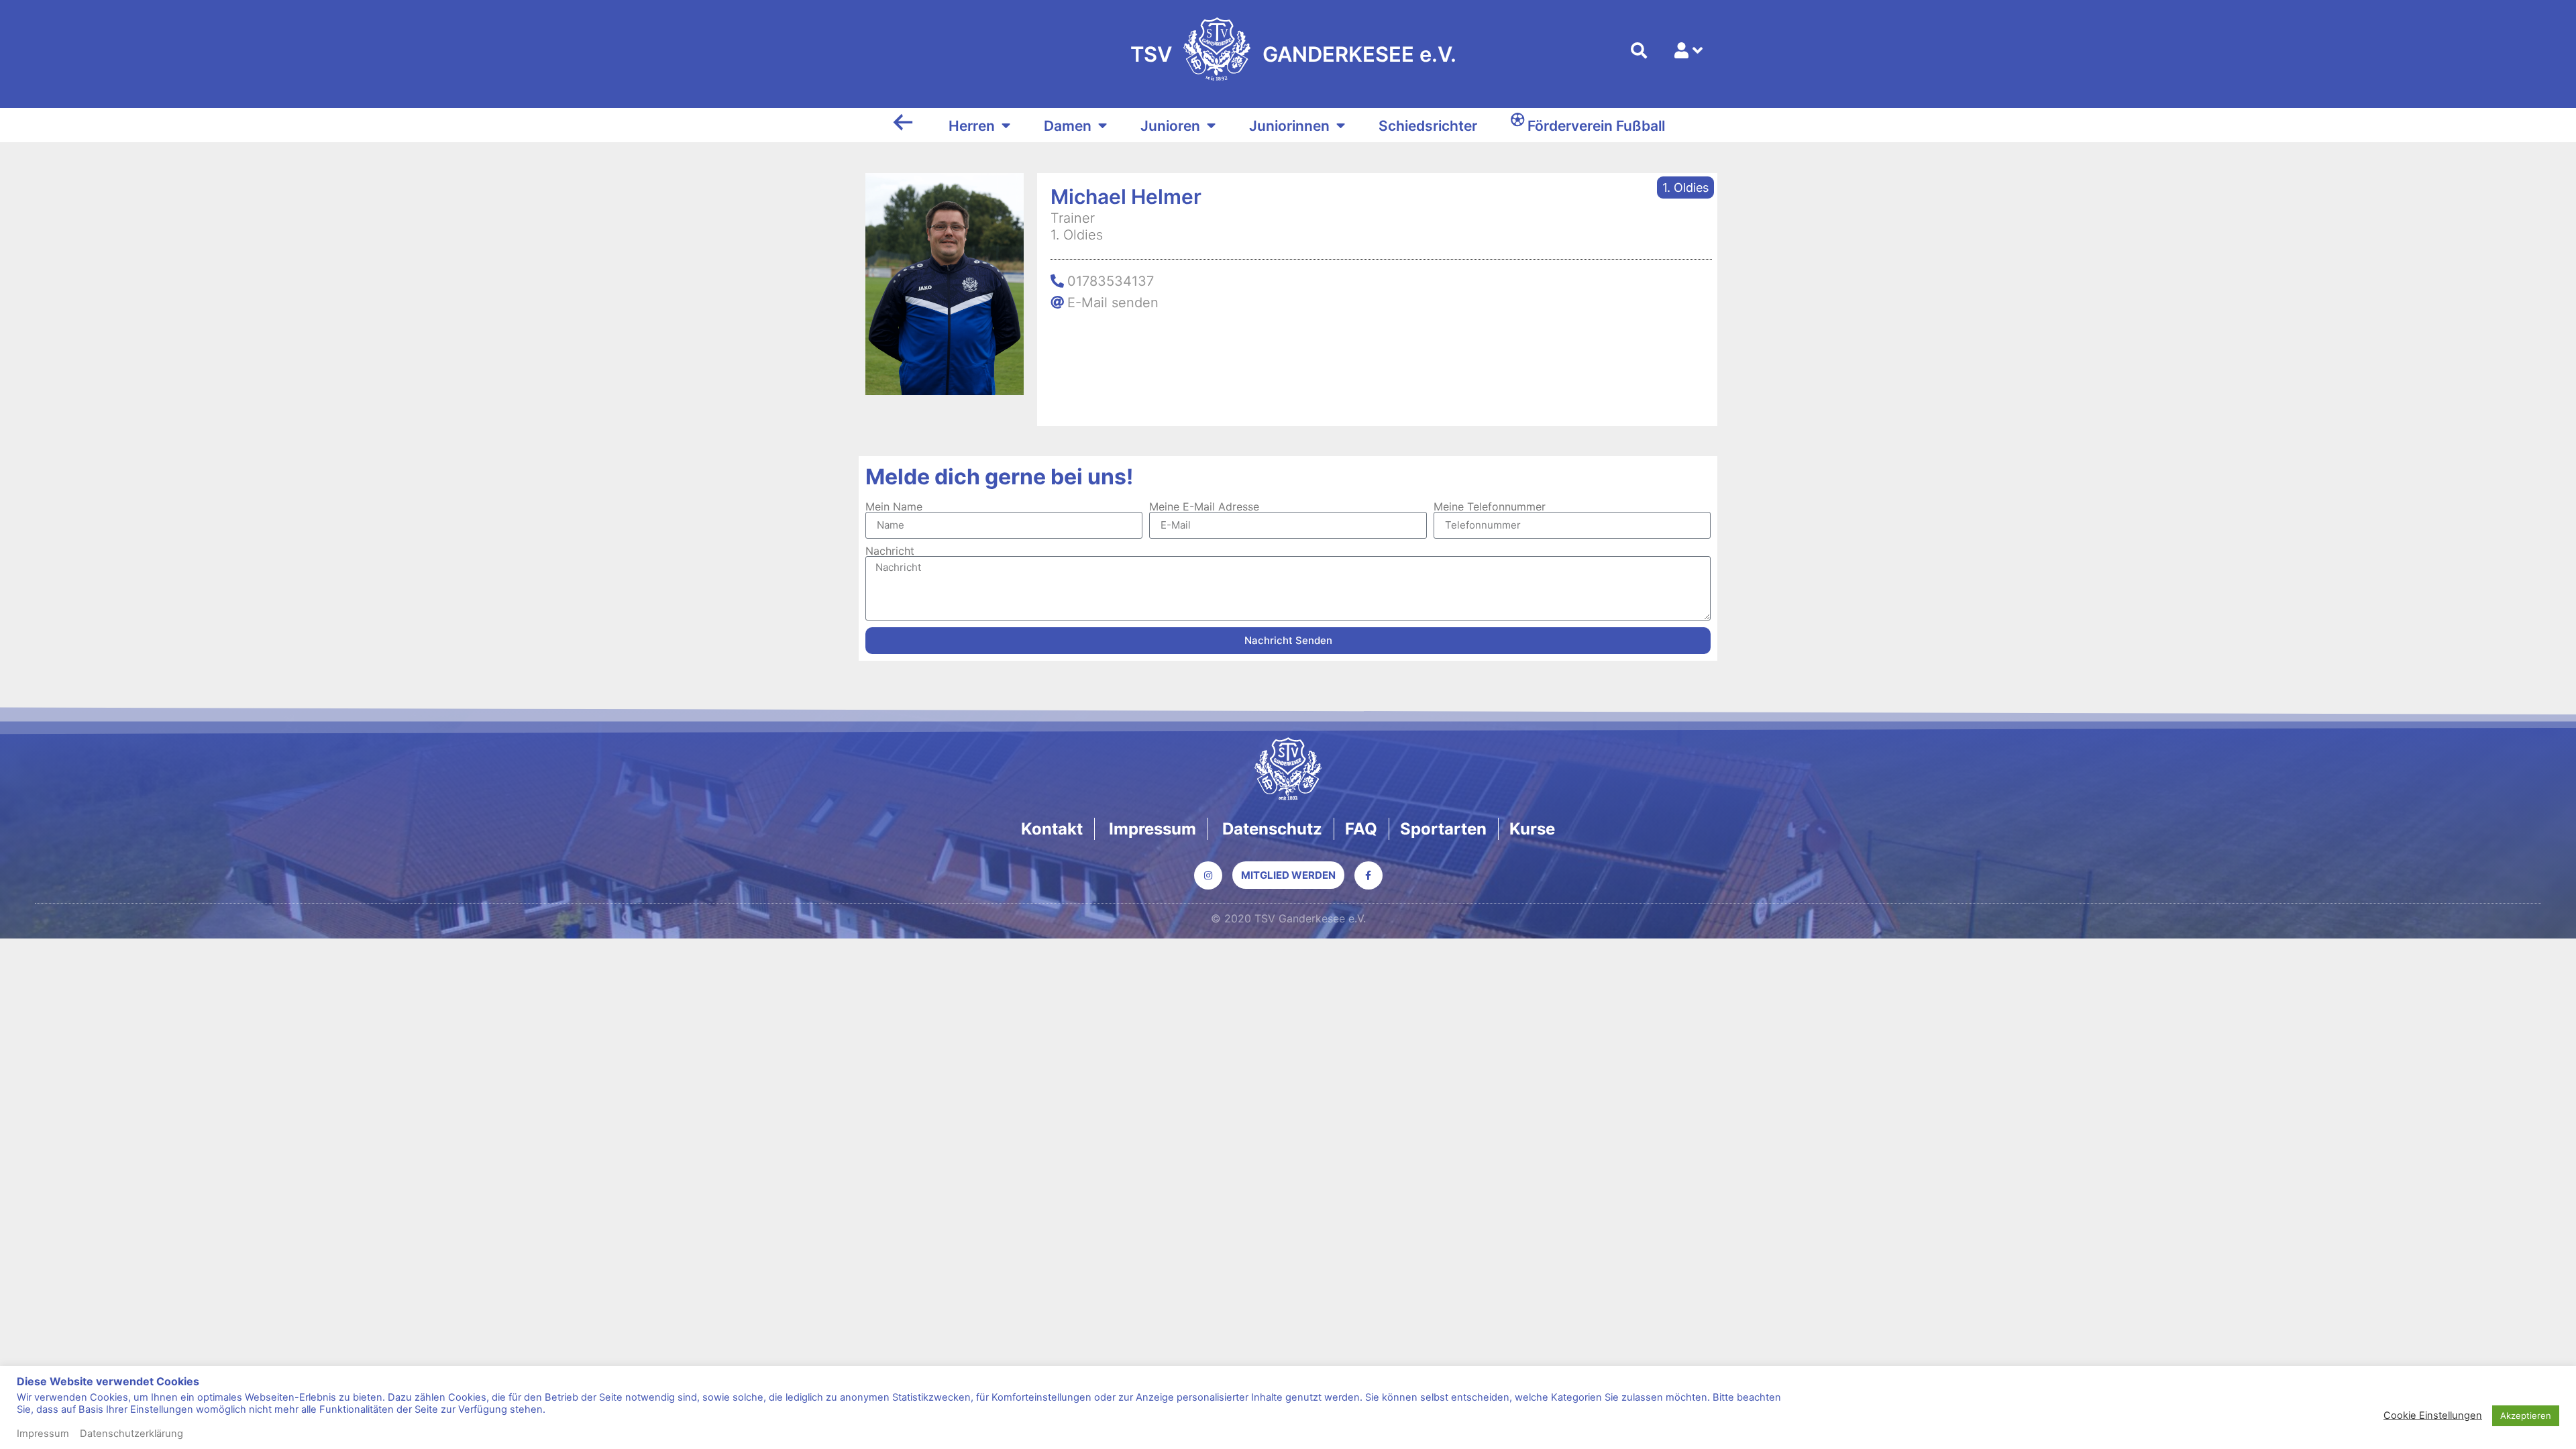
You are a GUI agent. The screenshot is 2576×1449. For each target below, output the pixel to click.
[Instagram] (1208, 875)
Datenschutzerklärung (131, 1434)
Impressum (43, 1434)
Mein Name (894, 506)
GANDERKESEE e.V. (1359, 54)
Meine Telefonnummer (1490, 506)
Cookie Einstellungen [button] (2433, 1415)
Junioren (1170, 126)
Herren (972, 126)
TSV (1151, 54)
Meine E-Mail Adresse (1204, 506)
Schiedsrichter (1428, 126)
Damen (1068, 126)
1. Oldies (1685, 187)
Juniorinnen (1289, 126)
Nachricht (890, 551)
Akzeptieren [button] (2526, 1415)
